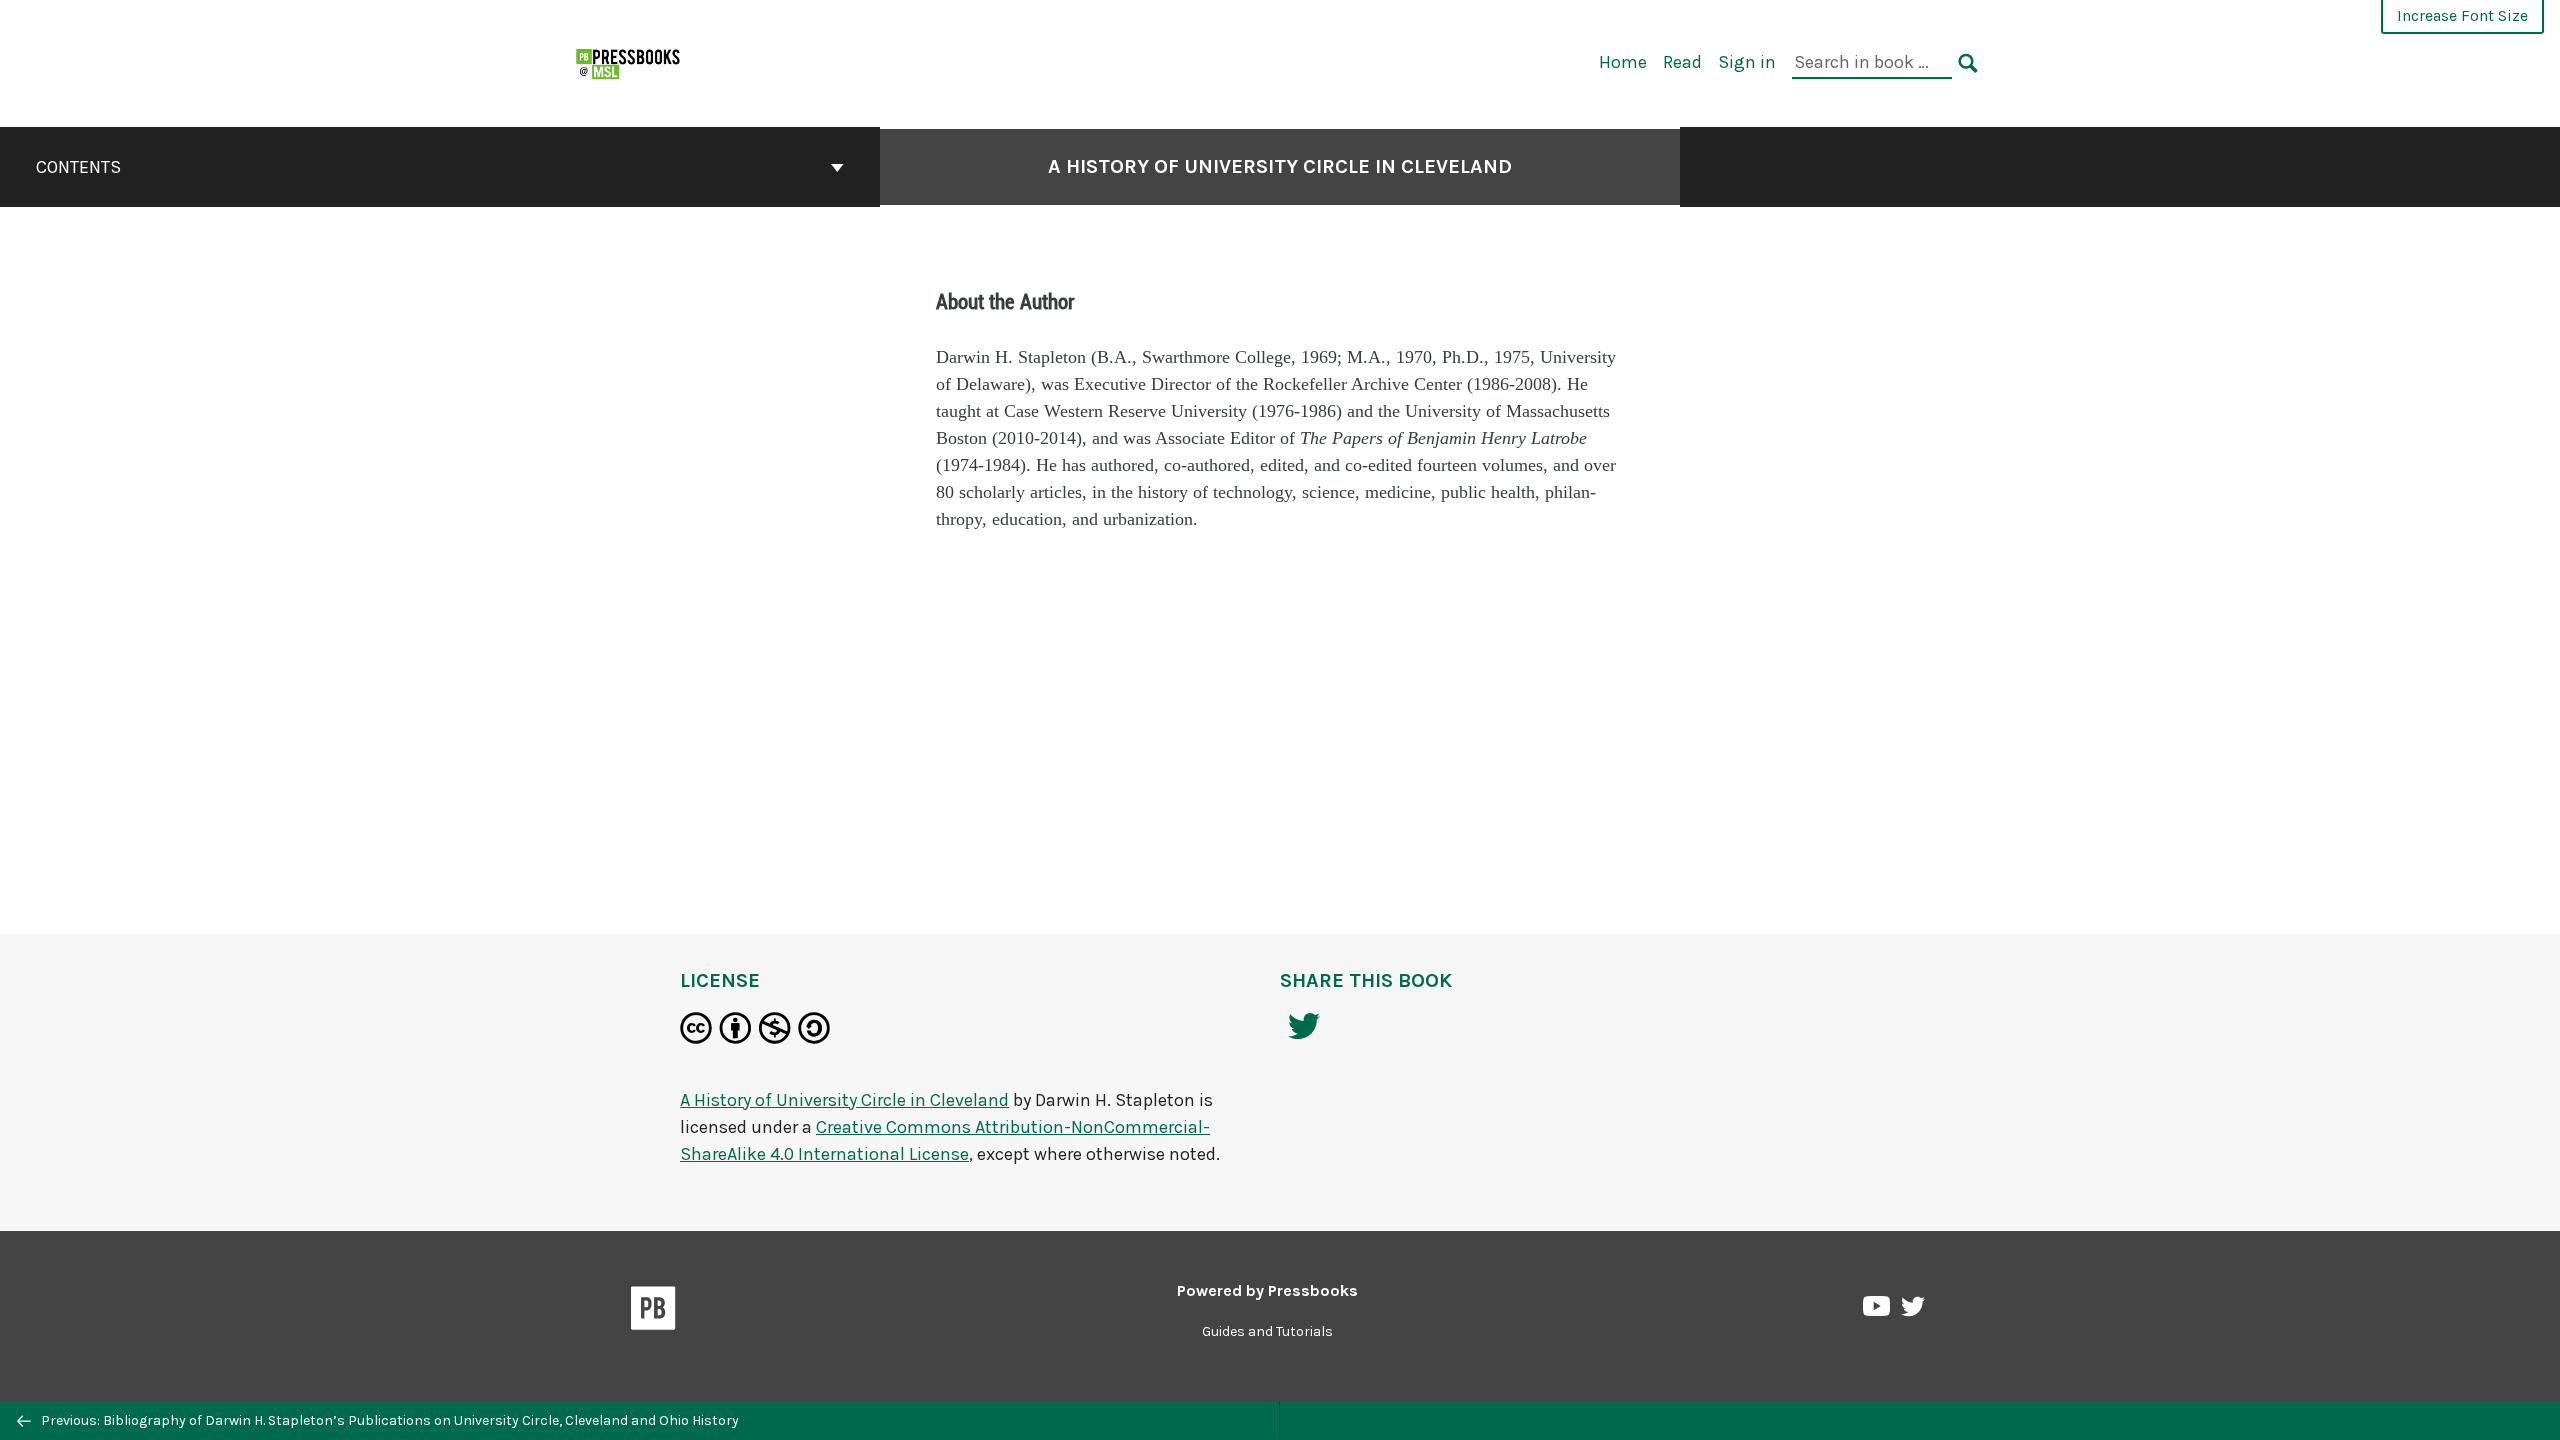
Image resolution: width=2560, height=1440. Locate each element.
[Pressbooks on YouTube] (1878, 1311)
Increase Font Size (2462, 15)
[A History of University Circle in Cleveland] (629, 61)
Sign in (1747, 62)
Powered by (1267, 1290)
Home (1623, 62)
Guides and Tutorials (1267, 1331)
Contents (78, 167)
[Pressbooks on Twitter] (1913, 1311)
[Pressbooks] (653, 1312)
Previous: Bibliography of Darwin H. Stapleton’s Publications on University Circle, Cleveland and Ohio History (388, 1420)
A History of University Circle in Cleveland (1280, 166)
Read (1682, 62)
